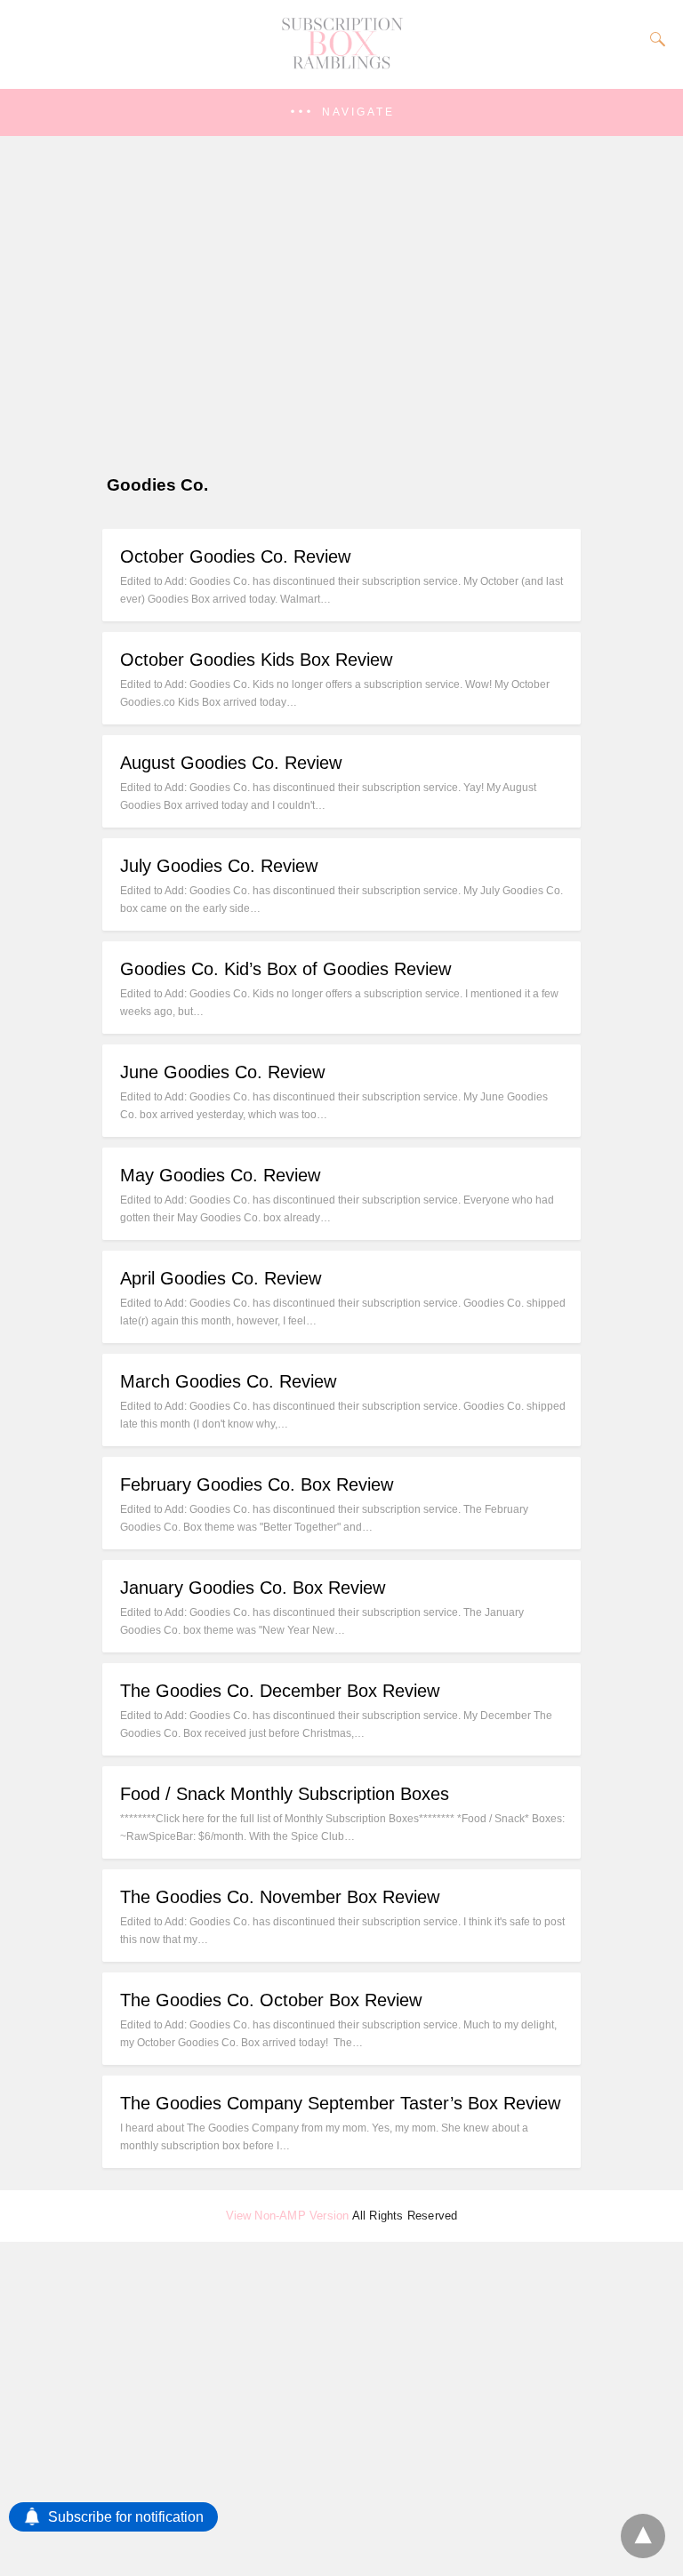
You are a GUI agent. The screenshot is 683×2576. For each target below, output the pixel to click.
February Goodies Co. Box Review (257, 1484)
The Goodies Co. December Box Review (280, 1691)
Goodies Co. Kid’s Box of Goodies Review (285, 969)
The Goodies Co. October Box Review (271, 2000)
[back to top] (643, 2536)
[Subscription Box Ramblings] (341, 65)
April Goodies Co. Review (221, 1278)
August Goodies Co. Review (231, 763)
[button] (341, 112)
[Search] (654, 39)
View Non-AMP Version (288, 2216)
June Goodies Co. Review (222, 1072)
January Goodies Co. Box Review (253, 1588)
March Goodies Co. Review (228, 1381)
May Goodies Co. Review (220, 1175)
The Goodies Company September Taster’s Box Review (340, 2103)
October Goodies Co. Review (235, 556)
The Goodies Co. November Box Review (280, 1897)
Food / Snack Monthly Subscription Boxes (285, 1794)
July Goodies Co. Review (219, 866)
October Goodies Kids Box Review (256, 660)
